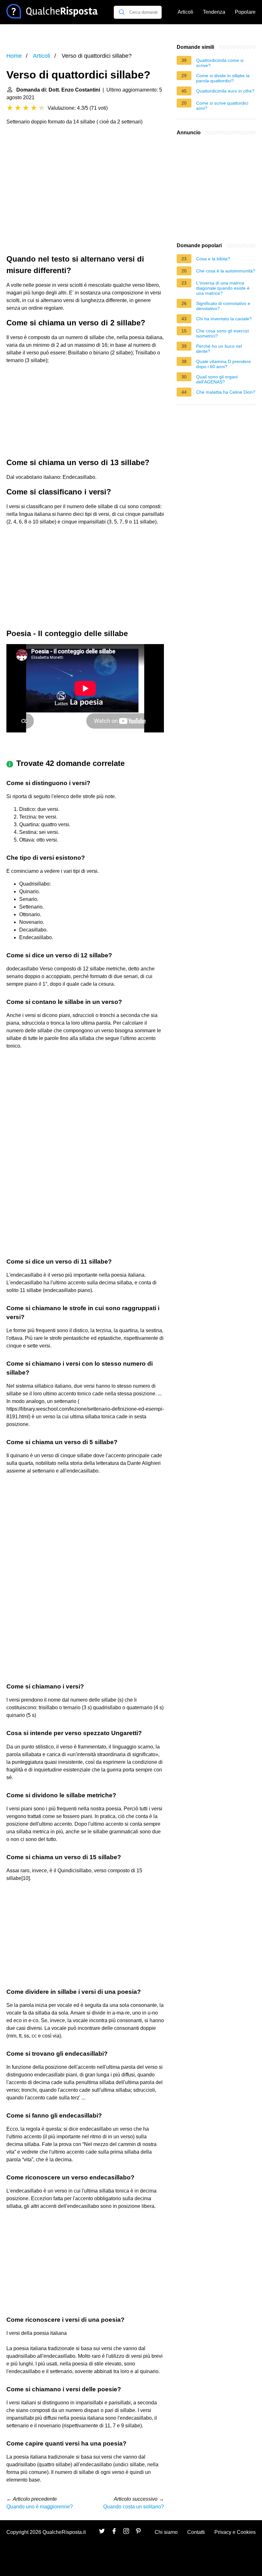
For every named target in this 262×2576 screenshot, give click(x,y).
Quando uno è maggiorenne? (40, 2507)
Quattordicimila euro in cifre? (225, 91)
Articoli (185, 12)
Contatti (196, 2532)
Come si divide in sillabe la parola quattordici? (223, 78)
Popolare (245, 12)
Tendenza (214, 12)
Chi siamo (166, 2532)
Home (14, 56)
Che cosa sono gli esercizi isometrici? (223, 333)
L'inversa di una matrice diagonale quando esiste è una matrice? (223, 288)
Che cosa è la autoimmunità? (226, 271)
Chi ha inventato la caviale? (224, 319)
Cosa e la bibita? (213, 259)
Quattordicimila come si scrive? (220, 63)
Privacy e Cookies (235, 2532)
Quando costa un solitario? (134, 2507)
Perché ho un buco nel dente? (219, 349)
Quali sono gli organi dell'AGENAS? (217, 379)
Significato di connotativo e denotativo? (223, 306)
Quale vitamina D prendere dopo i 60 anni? (223, 364)
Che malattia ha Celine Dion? (226, 392)
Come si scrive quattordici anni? (222, 106)
